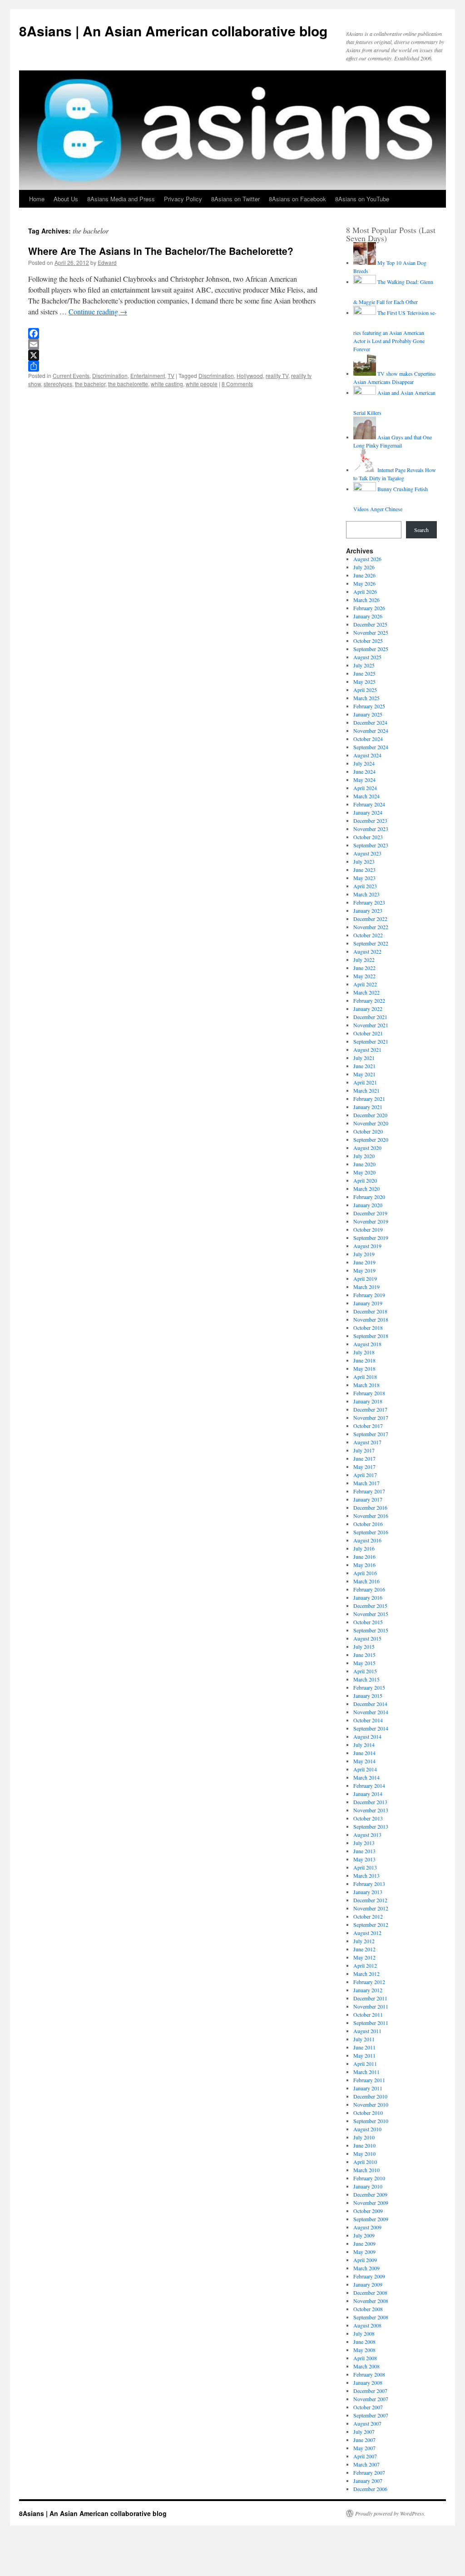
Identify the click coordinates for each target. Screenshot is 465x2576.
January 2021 (368, 1107)
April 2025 (365, 690)
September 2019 (371, 1238)
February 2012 (369, 1982)
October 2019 (368, 1229)
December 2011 (370, 1998)
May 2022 (364, 976)
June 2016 (364, 1557)
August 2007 (367, 2423)
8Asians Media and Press (121, 199)
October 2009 (368, 2211)
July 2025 (364, 665)
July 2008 (364, 2333)
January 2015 (368, 1696)
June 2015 (364, 1655)
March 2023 (366, 894)
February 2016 (369, 1589)
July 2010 (364, 2137)
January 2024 (368, 812)
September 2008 (371, 2317)
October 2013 (368, 1818)
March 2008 (366, 2366)
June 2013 (364, 1851)
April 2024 (365, 788)
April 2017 (365, 1475)
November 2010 (371, 2104)
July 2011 (364, 2039)
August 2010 (367, 2129)
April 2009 (365, 2260)
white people (202, 384)
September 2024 (371, 747)
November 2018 (371, 1319)
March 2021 (366, 1090)
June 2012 (364, 1949)
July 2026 (364, 567)
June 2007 (364, 2440)
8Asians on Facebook (297, 199)
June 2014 (364, 1753)
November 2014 (371, 1712)
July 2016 (364, 1548)
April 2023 (365, 886)
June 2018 (364, 1360)
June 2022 (364, 968)
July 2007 (364, 2432)
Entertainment (148, 375)
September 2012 (371, 1925)
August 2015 (367, 1638)
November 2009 (371, 2203)
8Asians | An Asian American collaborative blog (173, 31)
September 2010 (371, 2121)
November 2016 (371, 1516)
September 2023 (371, 845)
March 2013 (366, 1875)
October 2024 (368, 739)
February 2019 (369, 1295)
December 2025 (370, 624)
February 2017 (369, 1491)
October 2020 (368, 1131)
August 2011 (367, 2031)
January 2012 (368, 1990)
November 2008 (371, 2301)
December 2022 (370, 919)
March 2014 (366, 1777)
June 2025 (364, 673)
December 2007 (370, 2391)
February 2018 (369, 1393)
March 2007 (366, 2464)
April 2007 (365, 2456)
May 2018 (364, 1368)
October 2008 (368, 2309)
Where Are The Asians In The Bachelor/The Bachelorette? (161, 251)
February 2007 (369, 2472)
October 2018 (368, 1328)
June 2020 (364, 1164)
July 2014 (364, 1745)
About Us (66, 199)
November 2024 (371, 731)
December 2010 (370, 2096)
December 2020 (370, 1115)
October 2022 (368, 935)
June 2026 (364, 575)
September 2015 (371, 1630)
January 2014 (368, 1794)
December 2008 (370, 2293)
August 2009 (367, 2227)
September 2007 (371, 2415)
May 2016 (364, 1565)
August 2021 (367, 1049)
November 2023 (371, 829)
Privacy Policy (183, 199)
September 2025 (371, 649)
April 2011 (365, 2064)
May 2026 (364, 583)
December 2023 (370, 821)
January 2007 (368, 2481)
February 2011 (369, 2080)
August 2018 (367, 1344)
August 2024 (367, 755)
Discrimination (110, 375)
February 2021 (369, 1099)
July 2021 (364, 1058)
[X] (173, 355)
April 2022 (365, 984)
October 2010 (368, 2113)
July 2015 (364, 1646)
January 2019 (368, 1303)
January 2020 (368, 1205)
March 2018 (366, 1385)
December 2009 (370, 2194)
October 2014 (368, 1720)
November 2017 (371, 1417)
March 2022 (366, 992)
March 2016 (366, 1581)
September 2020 (371, 1139)
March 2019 (366, 1287)
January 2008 (368, 2382)
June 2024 (364, 771)
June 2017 (364, 1458)
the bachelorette (128, 384)
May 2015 (364, 1663)
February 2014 (369, 1785)
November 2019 (371, 1221)
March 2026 (366, 600)
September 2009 (371, 2219)
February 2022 (369, 1000)
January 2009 (368, 2284)
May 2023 (364, 878)
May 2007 (364, 2448)
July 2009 (364, 2235)
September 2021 (371, 1041)
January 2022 (368, 1009)
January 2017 (368, 1499)
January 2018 (368, 1401)
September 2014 (371, 1728)
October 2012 (368, 1916)
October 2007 (368, 2407)
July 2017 (364, 1450)
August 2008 (367, 2325)
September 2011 (371, 2023)
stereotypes (58, 384)
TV (171, 375)
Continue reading (98, 311)
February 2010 (369, 2178)
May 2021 (364, 1074)
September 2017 (371, 1434)
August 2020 (367, 1148)
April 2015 (365, 1671)
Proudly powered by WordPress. (390, 2513)
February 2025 (369, 706)
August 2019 (367, 1246)
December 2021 (370, 1017)
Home (37, 199)
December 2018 (370, 1311)
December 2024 (370, 722)
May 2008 (364, 2350)
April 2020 (365, 1180)
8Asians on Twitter (235, 199)
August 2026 (367, 559)
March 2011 (366, 2072)
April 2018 (365, 1377)
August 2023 (367, 853)
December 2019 (370, 1213)
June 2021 (364, 1066)
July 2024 (364, 763)
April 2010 (365, 2162)
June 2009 (364, 2243)
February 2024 (369, 804)
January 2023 (368, 910)
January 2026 (368, 616)
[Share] (173, 366)
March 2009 (366, 2268)
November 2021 (371, 1025)
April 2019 (365, 1278)
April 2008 (365, 2358)
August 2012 (367, 1933)
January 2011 (368, 2088)
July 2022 (364, 960)
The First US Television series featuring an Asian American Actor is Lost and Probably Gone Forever (395, 331)
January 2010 (368, 2186)
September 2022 (371, 943)
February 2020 (369, 1197)
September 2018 (371, 1336)
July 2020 (364, 1156)
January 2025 (368, 714)
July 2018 (364, 1352)
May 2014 (364, 1761)
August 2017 (367, 1442)
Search (421, 530)
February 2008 (369, 2374)
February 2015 (369, 1687)
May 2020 (364, 1172)
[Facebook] (173, 333)
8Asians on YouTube (362, 199)
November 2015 (371, 1614)
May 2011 (364, 2055)
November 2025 (371, 632)
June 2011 (364, 2047)
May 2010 (364, 2153)
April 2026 (365, 592)
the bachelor (90, 384)
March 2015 (366, 1679)
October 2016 (368, 1524)
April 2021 (365, 1082)
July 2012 (364, 1941)
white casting (167, 384)
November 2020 (371, 1123)
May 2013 (364, 1859)
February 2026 (369, 608)
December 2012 (370, 1900)
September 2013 (371, 1826)
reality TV (277, 375)
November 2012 (371, 1908)
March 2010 (366, 2170)
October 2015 (368, 1622)
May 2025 (364, 681)
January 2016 (368, 1597)
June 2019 (364, 1262)
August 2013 (367, 1835)
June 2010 (364, 2145)
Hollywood (250, 375)
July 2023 (364, 861)
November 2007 (371, 2399)
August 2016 (367, 1540)
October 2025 (368, 641)
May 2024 (364, 780)
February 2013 (369, 1884)
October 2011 (368, 2014)
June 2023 (364, 870)
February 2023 (369, 902)
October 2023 (368, 837)
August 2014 (367, 1736)
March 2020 (366, 1189)
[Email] (173, 344)
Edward (107, 262)
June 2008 (364, 2342)
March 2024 (366, 796)
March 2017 (366, 1483)
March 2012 (366, 1974)
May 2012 (364, 1957)
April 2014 (365, 1769)
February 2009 (369, 2276)
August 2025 (367, 657)
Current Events (71, 375)
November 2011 (371, 2006)
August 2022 (367, 951)
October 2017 (368, 1426)
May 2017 (364, 1467)
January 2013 (368, 1892)
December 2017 (370, 1409)
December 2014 (370, 1704)
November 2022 (371, 927)
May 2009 (364, 2252)
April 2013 (365, 1867)
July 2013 (364, 1843)
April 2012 (365, 1965)
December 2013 (370, 1802)
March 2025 (366, 698)
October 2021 (368, 1033)
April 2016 (365, 1573)
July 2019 (364, 1254)
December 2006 (370, 2489)
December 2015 (370, 1606)
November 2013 (371, 1810)
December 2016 (370, 1507)
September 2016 (371, 1532)
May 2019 (364, 1270)
